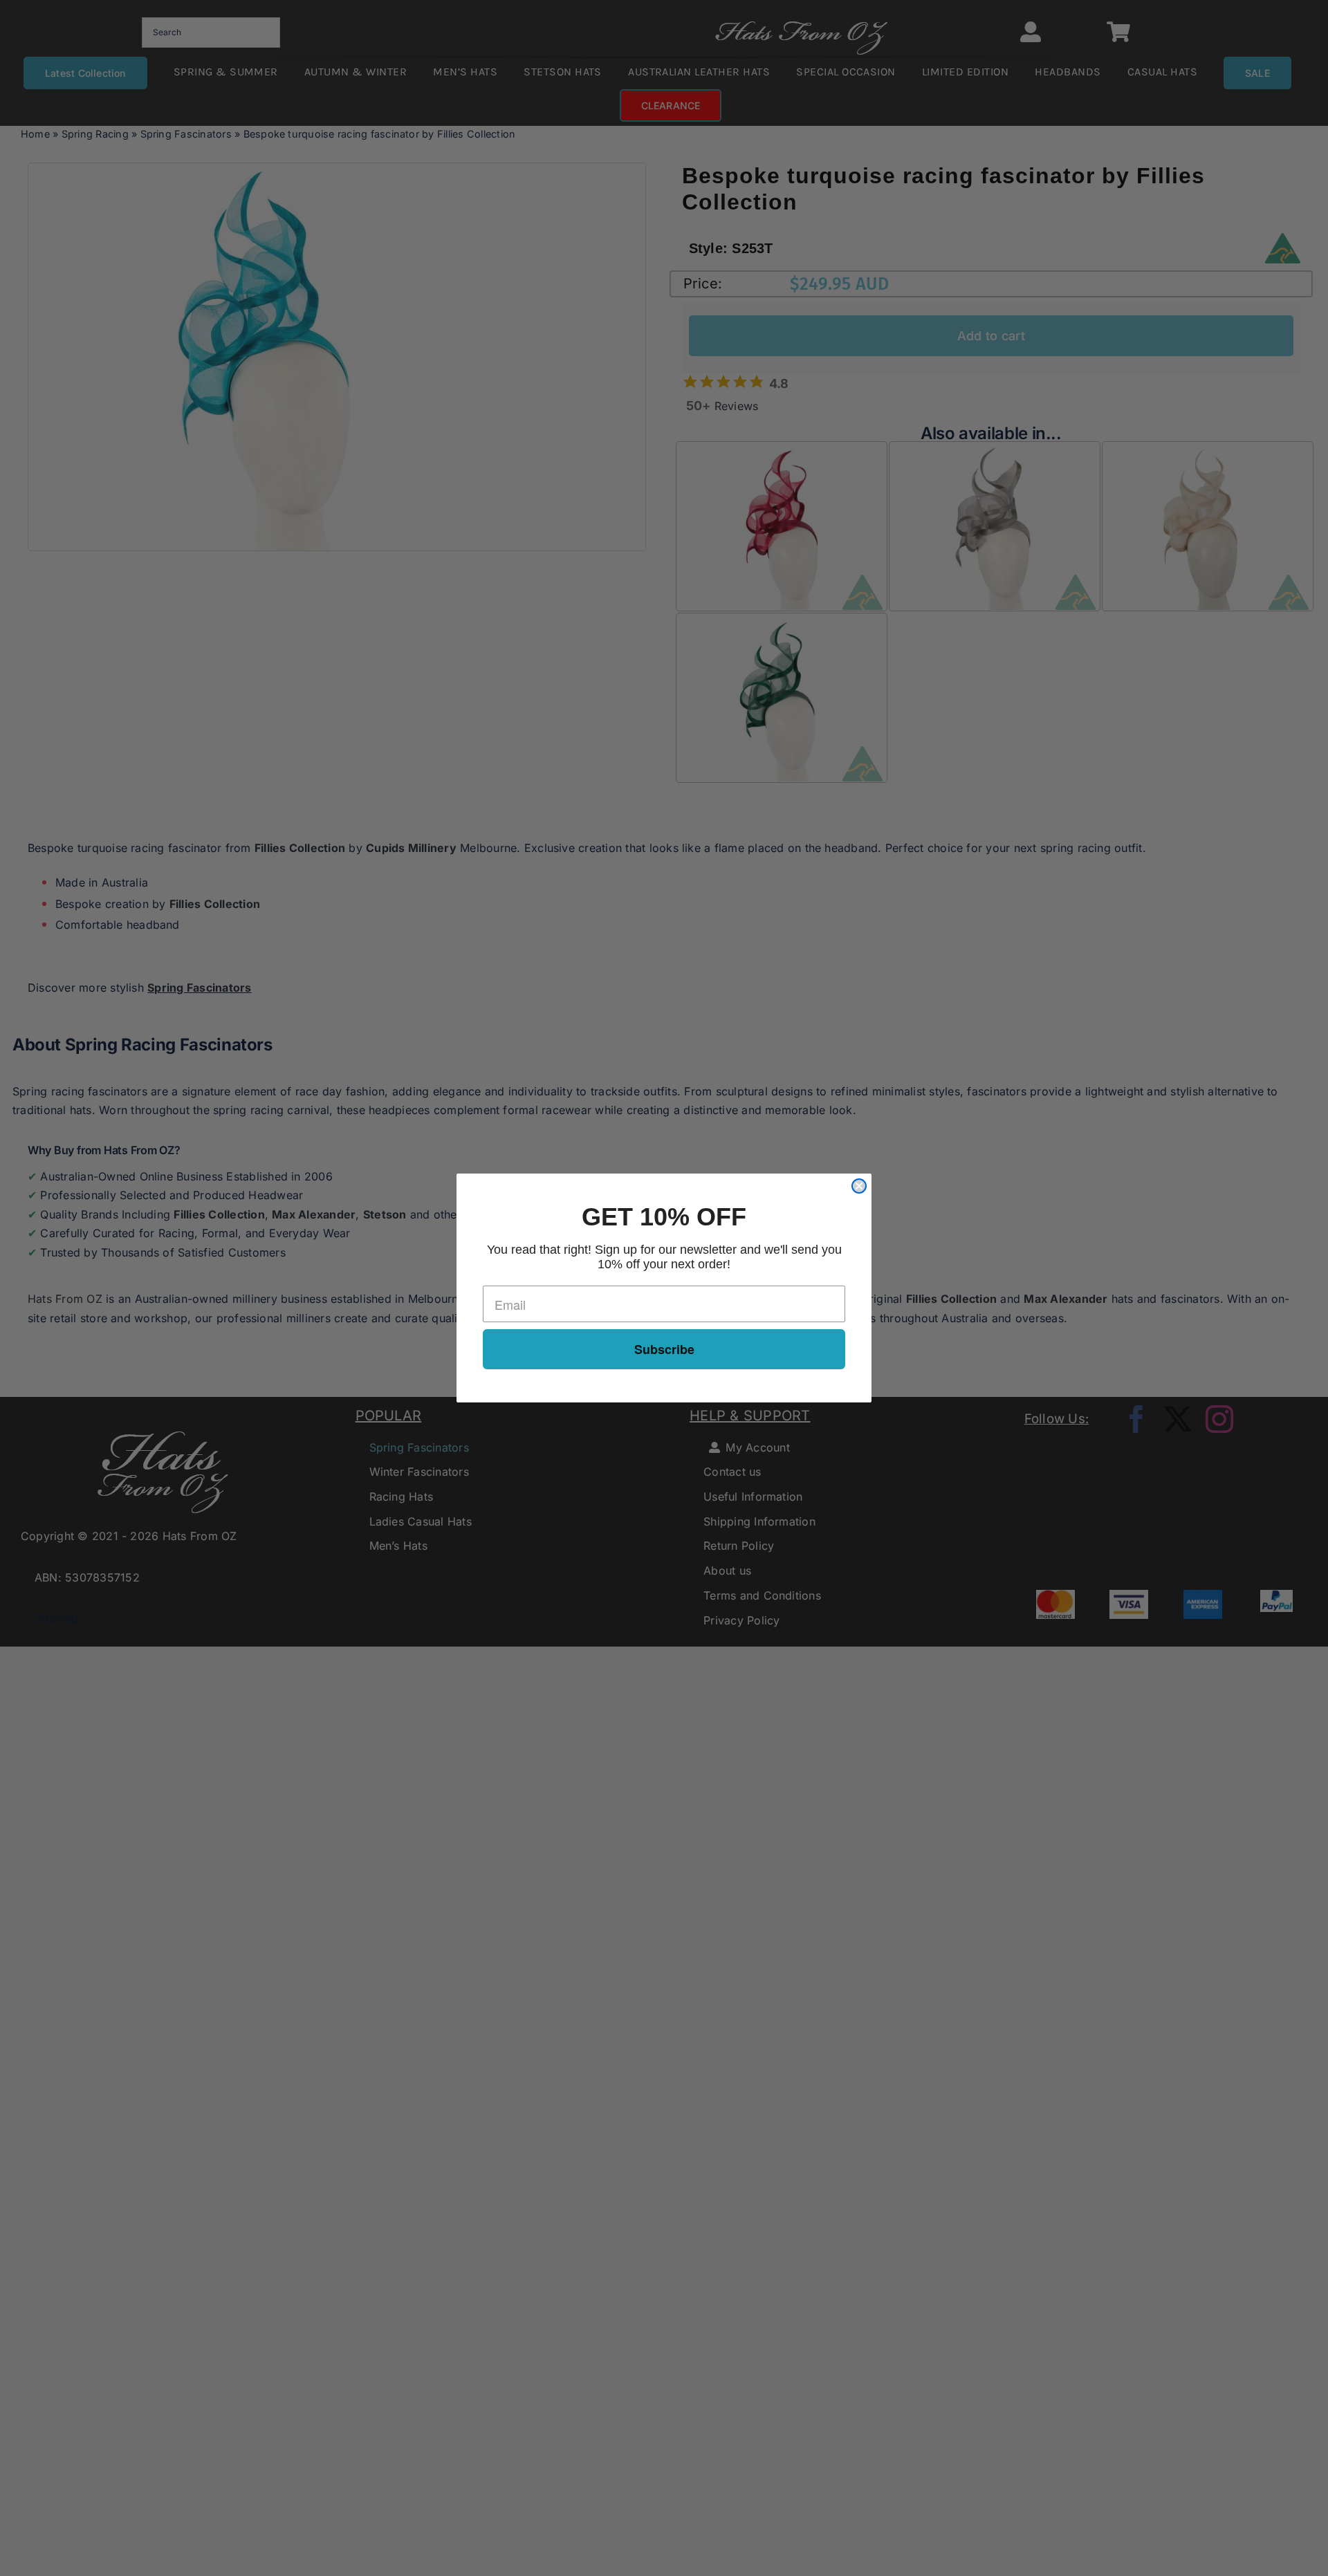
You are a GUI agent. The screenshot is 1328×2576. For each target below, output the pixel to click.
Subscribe (664, 1349)
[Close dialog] (859, 1186)
